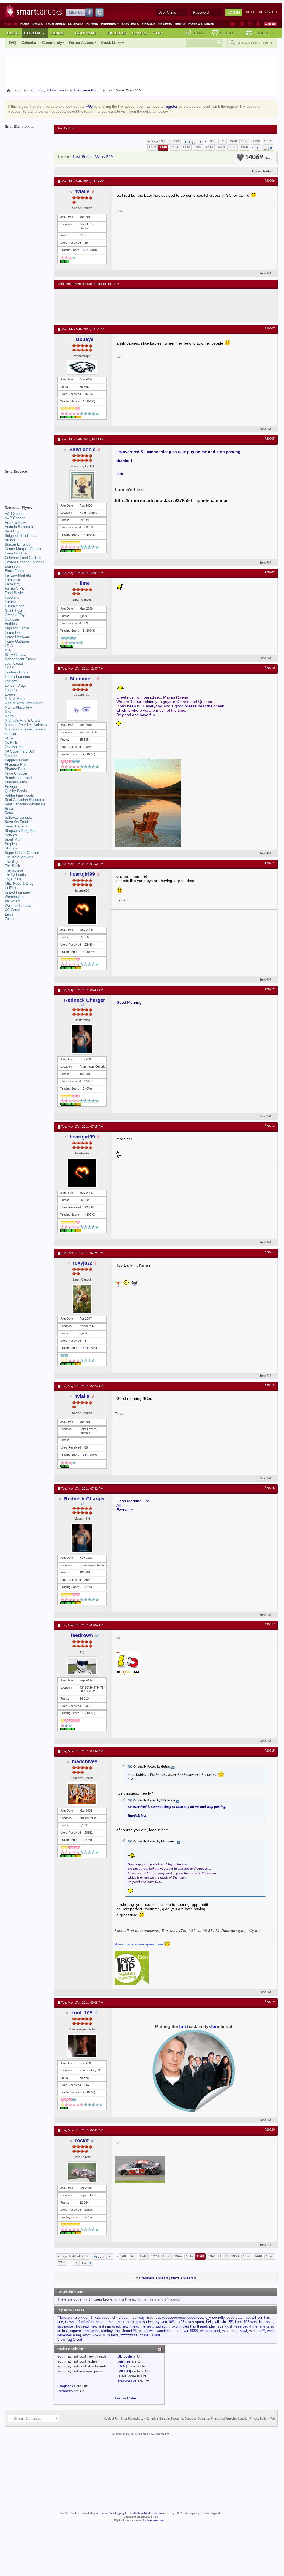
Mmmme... (82, 679)
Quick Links (111, 43)
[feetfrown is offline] (82, 1666)
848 (222, 141)
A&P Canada (15, 518)
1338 (256, 141)
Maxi (9, 712)
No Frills (11, 742)
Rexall (10, 809)
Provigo (11, 787)
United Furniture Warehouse (17, 895)
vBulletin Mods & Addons (148, 2513)
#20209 (270, 572)
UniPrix (10, 888)
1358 (198, 148)
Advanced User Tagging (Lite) (113, 2513)
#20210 (270, 668)
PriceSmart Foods (19, 778)
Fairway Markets (18, 575)
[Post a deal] (271, 24)
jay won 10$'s (166, 2322)
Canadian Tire (16, 553)
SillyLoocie (82, 450)
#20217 (270, 1625)
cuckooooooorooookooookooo (179, 2317)
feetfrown (82, 1635)
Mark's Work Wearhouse (24, 703)
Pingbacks (66, 2386)
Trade (264, 33)
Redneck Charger (85, 1000)
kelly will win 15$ (219, 2322)
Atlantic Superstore (20, 527)
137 (85, 250)
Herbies (11, 624)
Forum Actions (81, 43)
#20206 (270, 181)
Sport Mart (13, 839)
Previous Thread (153, 2278)
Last (266, 149)
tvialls (82, 191)
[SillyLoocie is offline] (82, 486)
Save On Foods (17, 822)
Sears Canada (16, 826)
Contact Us (111, 2419)
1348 (163, 148)
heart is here (106, 2322)
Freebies (110, 24)
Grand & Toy (15, 615)
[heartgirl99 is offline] (82, 910)
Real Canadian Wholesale (25, 804)
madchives (85, 1761)
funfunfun (86, 2322)
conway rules (143, 2317)
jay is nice (145, 2322)
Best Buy (12, 531)
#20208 (270, 439)
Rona (9, 813)
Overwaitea (14, 747)
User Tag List (65, 129)
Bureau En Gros (17, 544)
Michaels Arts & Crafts (23, 720)
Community (52, 43)
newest (147, 2326)
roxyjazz (82, 1263)
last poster (65, 2326)
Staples (11, 844)
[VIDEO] (124, 2371)
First (191, 143)
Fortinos (11, 602)
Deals (38, 24)
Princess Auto (16, 782)
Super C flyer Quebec (22, 853)
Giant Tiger (13, 611)
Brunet (10, 540)
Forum (35, 33)
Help (251, 12)
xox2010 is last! (105, 2335)
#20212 (270, 989)
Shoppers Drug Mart (21, 831)
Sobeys (11, 835)
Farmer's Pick (16, 588)
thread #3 (129, 2331)
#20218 (270, 1751)
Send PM (265, 274)
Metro (9, 716)
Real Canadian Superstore (25, 800)
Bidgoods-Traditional (21, 536)
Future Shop (14, 606)
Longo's (11, 690)
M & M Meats (16, 699)
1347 (152, 148)
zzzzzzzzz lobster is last (140, 2335)
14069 (257, 157)
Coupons (76, 24)
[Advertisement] (159, 305)
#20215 (270, 1386)
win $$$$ (191, 2331)
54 (84, 1348)
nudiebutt (162, 2326)
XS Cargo (12, 910)
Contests (130, 24)
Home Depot (15, 633)
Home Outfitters (17, 641)
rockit (82, 2141)
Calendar (29, 43)
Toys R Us (13, 879)
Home (25, 24)
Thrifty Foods (15, 875)
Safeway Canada (18, 817)
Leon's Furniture (17, 677)
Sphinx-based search (155, 2520)
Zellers (10, 919)
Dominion (12, 566)
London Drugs (16, 685)
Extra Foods (14, 571)
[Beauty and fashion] (242, 24)
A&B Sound (14, 514)
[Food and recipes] (250, 24)
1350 (186, 148)
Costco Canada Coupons (24, 562)
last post (266, 2322)
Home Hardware (17, 637)
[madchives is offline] (82, 1794)
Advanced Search (255, 43)
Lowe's (10, 694)
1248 (233, 141)
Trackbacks (127, 2381)
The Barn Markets (19, 857)
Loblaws (11, 681)
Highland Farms (17, 628)
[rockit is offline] (82, 2172)
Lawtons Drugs (17, 672)
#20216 (270, 1488)
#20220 (270, 2130)
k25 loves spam (191, 2322)
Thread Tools (261, 171)
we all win (147, 2331)
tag (117, 2331)
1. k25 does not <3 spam (110, 2317)
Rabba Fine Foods (19, 795)
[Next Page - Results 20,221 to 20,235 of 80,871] (257, 148)
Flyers (92, 24)
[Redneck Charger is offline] (82, 1039)
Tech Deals (55, 24)
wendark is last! (169, 2331)
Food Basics (15, 593)
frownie (71, 2322)
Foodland (12, 597)
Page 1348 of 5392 (165, 141)
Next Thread (182, 2278)
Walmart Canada (18, 906)
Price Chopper (16, 773)
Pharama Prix (16, 765)
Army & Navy (15, 522)
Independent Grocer (20, 659)
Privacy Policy (259, 2419)
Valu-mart (12, 901)
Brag (199, 33)
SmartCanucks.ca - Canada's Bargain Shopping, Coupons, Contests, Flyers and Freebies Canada (184, 2419)
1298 (245, 141)
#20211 (270, 863)
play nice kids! (221, 2326)
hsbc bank (126, 2322)
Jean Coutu (14, 663)
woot (87, 2335)
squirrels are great (84, 2331)
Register (268, 12)
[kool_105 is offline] (82, 2046)
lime (85, 583)
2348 (244, 148)
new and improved (105, 2326)
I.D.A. (9, 646)
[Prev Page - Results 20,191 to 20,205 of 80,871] (200, 142)
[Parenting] (258, 24)
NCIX (9, 738)
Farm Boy (13, 584)
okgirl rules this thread (189, 2326)
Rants (180, 24)
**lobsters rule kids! (73, 2317)
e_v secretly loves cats (224, 2317)
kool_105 (82, 2013)
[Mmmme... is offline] (82, 710)
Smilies (124, 2361)
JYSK (9, 668)
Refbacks (65, 2391)
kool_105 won (246, 2322)
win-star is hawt (235, 2331)
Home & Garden (201, 24)
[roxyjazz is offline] (82, 1299)
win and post (210, 2331)
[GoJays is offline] (82, 367)
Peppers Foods (17, 760)
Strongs (11, 848)
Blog (13, 33)
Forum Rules (126, 2398)
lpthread (82, 2326)
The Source (14, 870)
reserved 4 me (246, 2326)
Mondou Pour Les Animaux (26, 725)
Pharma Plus (15, 769)
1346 (268, 141)
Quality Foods (16, 791)
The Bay (11, 861)
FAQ (12, 43)
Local (229, 33)
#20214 (270, 1252)
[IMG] (122, 2366)
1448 (221, 148)
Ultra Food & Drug (19, 884)
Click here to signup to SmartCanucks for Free (88, 284)
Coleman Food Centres (23, 558)
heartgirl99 (82, 874)
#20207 (270, 329)
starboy (107, 2331)
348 (213, 141)
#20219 (270, 2002)
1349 (175, 148)
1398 (209, 148)
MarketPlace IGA (18, 707)
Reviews (165, 24)
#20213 (270, 1126)
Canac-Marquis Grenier (23, 549)
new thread (131, 2326)
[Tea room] (233, 24)
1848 (233, 148)
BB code (125, 2356)
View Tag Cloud (70, 2340)
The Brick (12, 866)
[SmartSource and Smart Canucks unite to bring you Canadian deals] (27, 484)
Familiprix (12, 580)
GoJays (85, 339)
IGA (8, 650)
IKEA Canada (15, 655)
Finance (148, 24)
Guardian (12, 619)
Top (157, 33)
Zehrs (9, 914)
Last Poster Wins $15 (93, 157)
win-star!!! (257, 2331)
